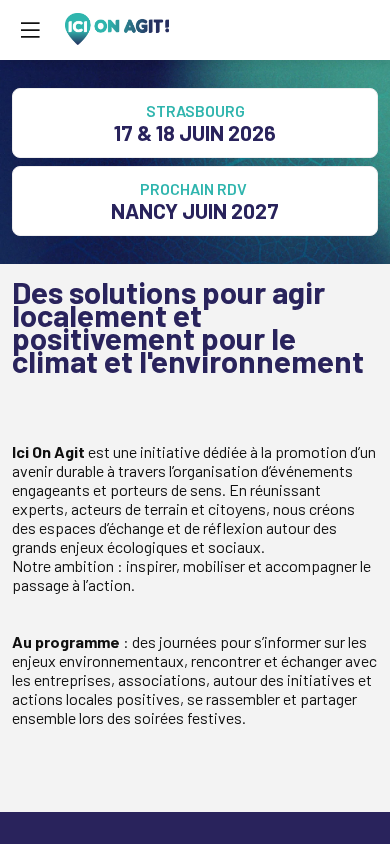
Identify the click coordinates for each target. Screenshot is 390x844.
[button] (30, 30)
